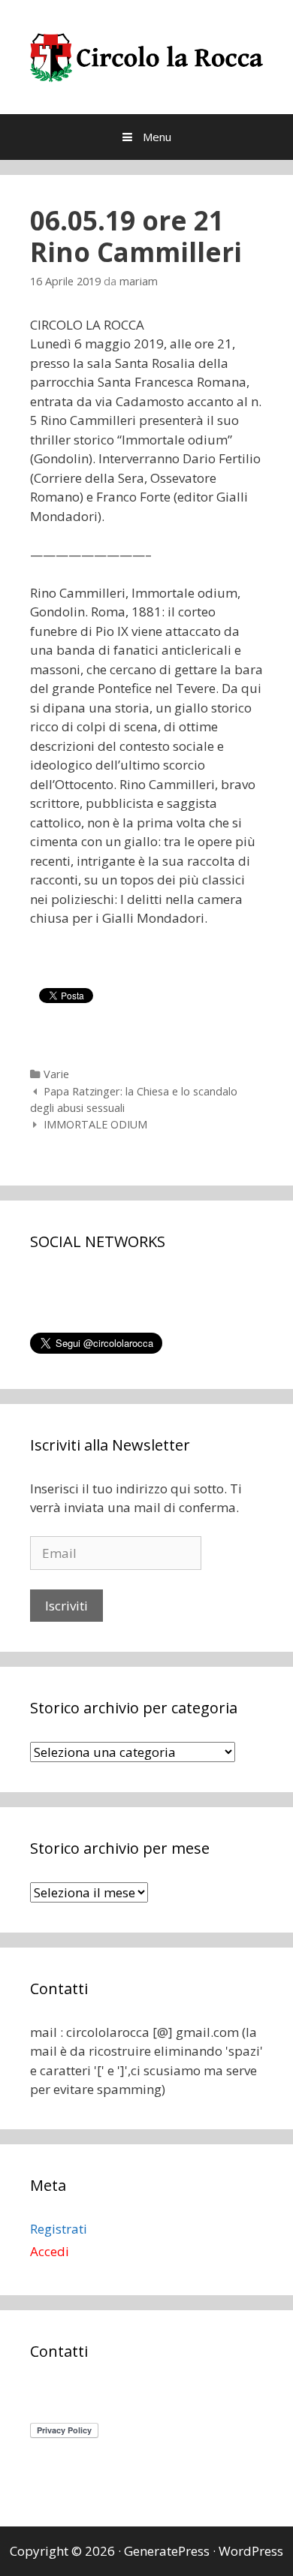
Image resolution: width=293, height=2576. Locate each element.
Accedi (50, 2251)
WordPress (251, 2551)
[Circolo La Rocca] (146, 55)
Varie (56, 1074)
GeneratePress (167, 2551)
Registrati (59, 2229)
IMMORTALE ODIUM (95, 1124)
